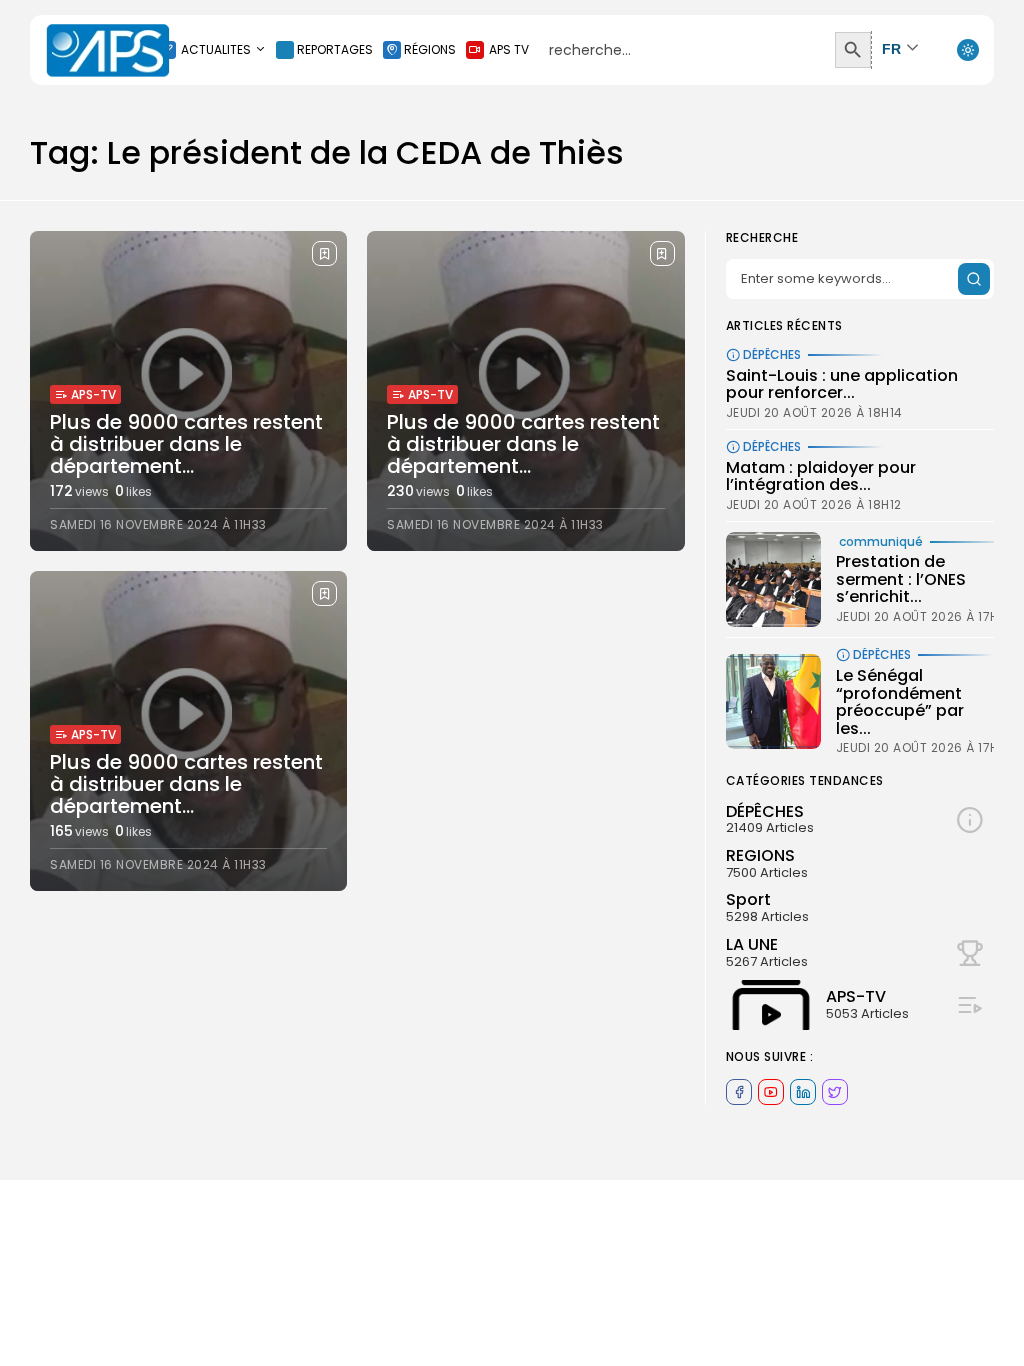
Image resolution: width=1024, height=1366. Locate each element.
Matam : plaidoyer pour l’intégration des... (821, 476)
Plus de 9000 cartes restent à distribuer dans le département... (186, 444)
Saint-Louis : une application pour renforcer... (842, 384)
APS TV (509, 49)
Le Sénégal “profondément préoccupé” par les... (900, 702)
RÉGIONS (430, 49)
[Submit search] (974, 279)
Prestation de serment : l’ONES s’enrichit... (901, 579)
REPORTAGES (335, 49)
